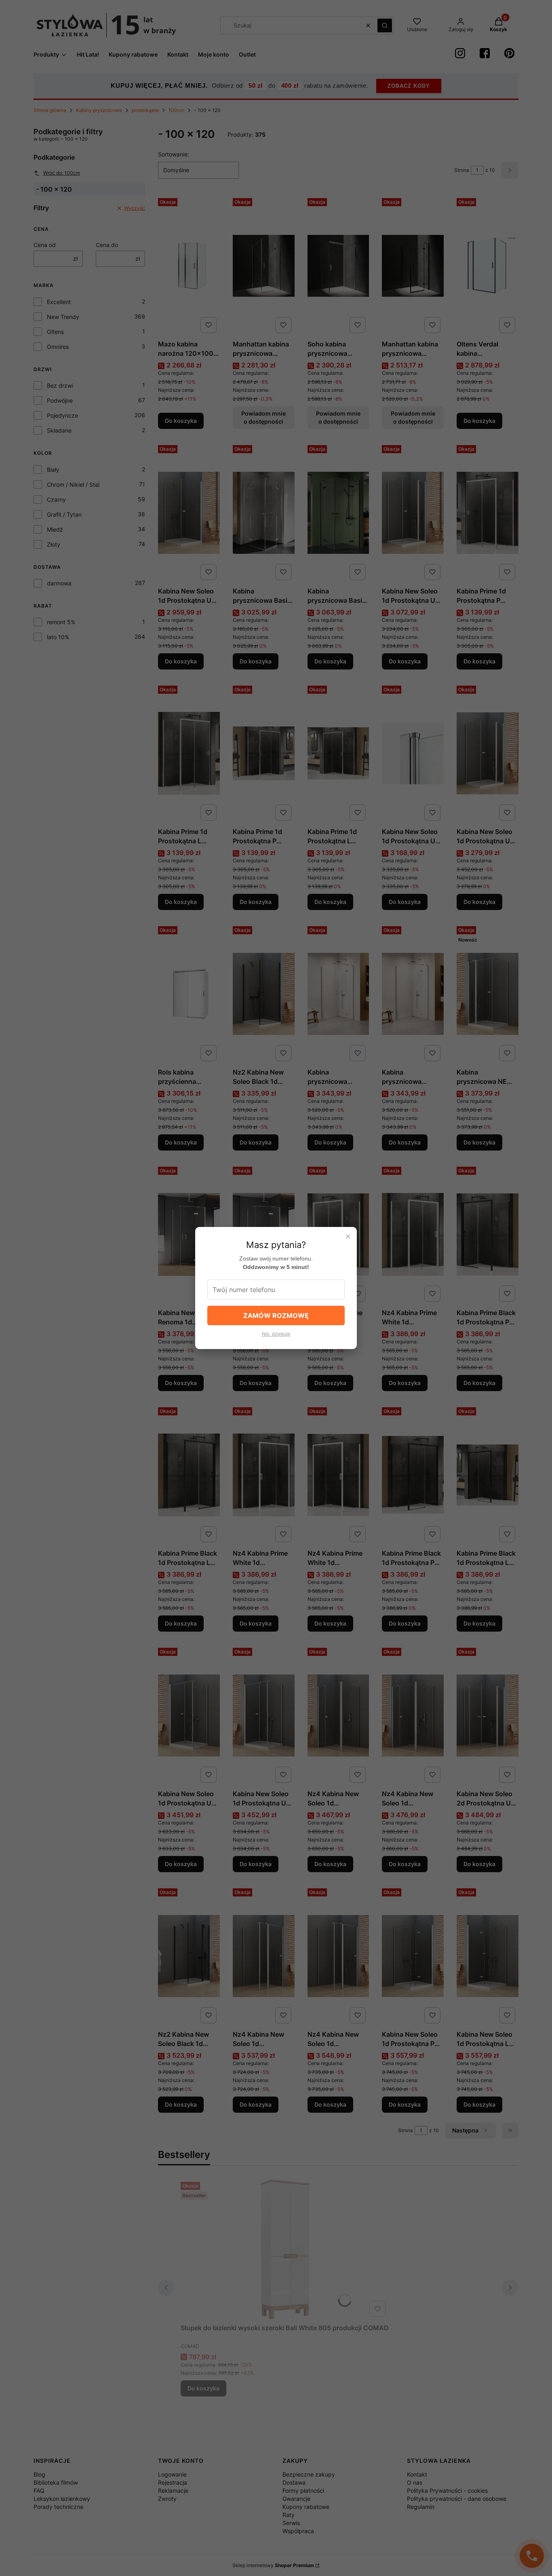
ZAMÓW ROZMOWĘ (276, 1315)
